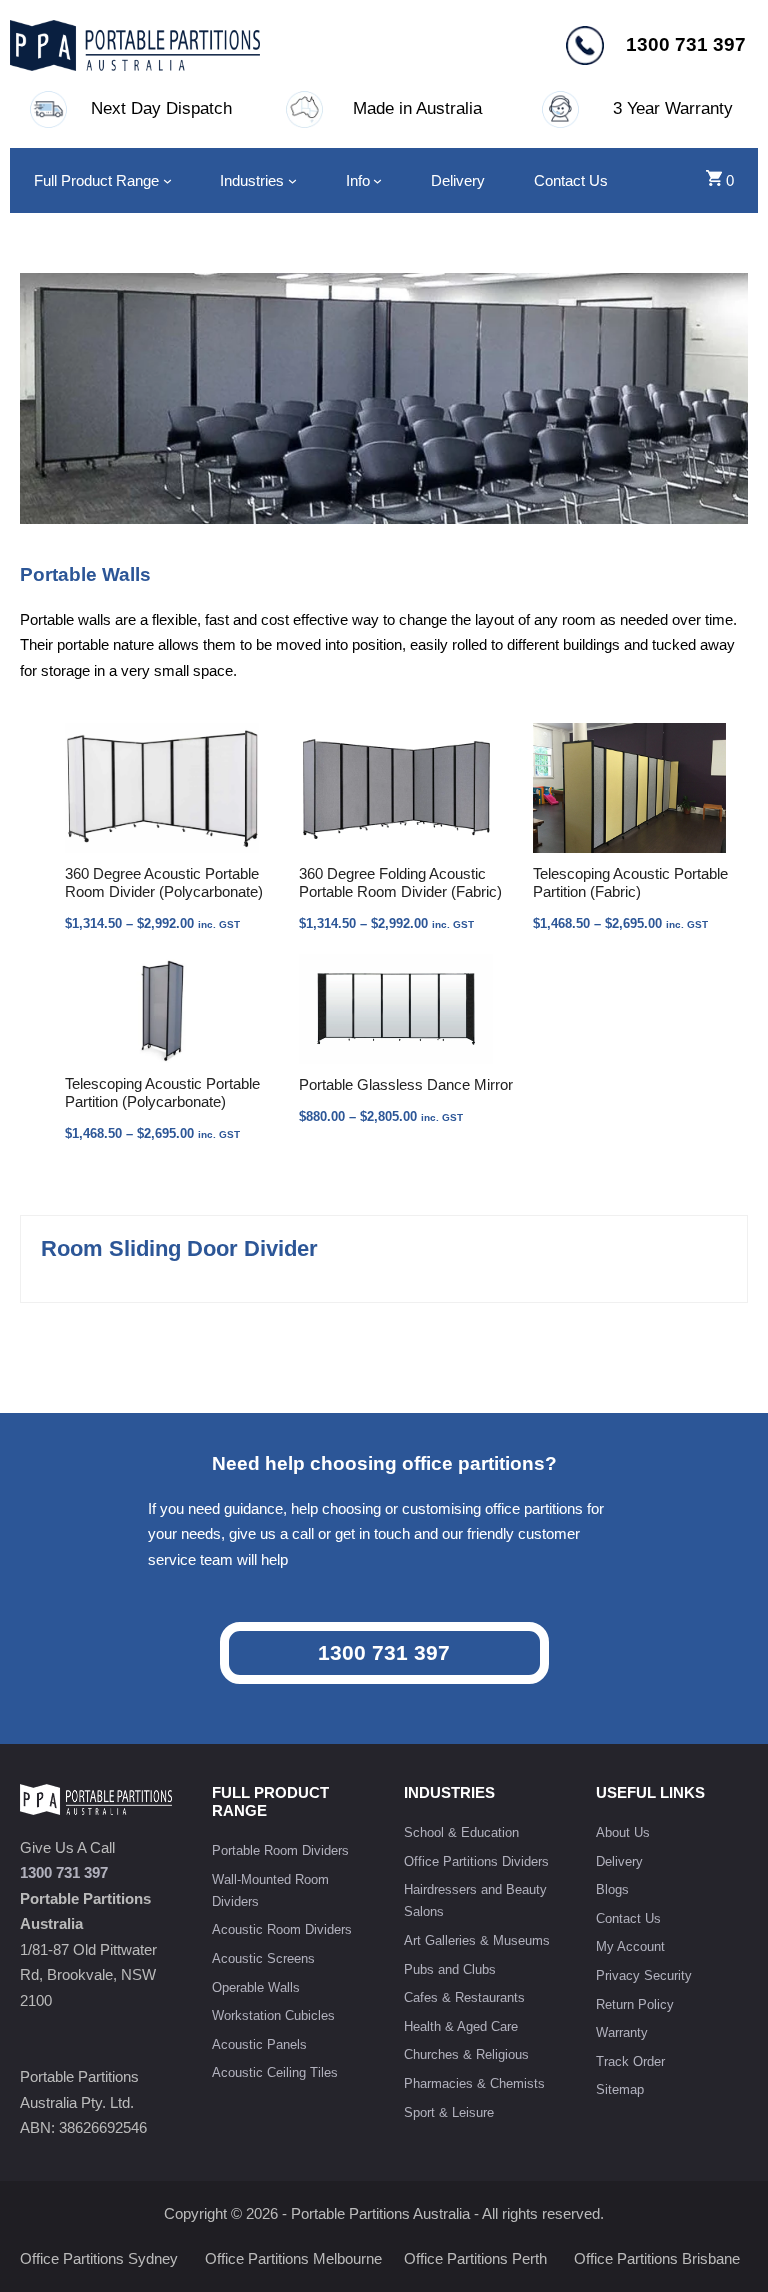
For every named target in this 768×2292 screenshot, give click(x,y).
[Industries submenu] (292, 180)
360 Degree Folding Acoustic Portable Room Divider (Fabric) (400, 882)
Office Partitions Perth (475, 2258)
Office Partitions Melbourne (293, 2258)
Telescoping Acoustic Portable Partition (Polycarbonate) (162, 1092)
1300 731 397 (384, 1652)
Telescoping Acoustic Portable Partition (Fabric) (630, 882)
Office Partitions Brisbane (657, 2258)
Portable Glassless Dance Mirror (406, 1084)
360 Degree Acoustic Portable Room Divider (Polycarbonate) (164, 882)
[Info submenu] (377, 180)
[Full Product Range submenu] (167, 180)
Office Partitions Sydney (99, 2258)
